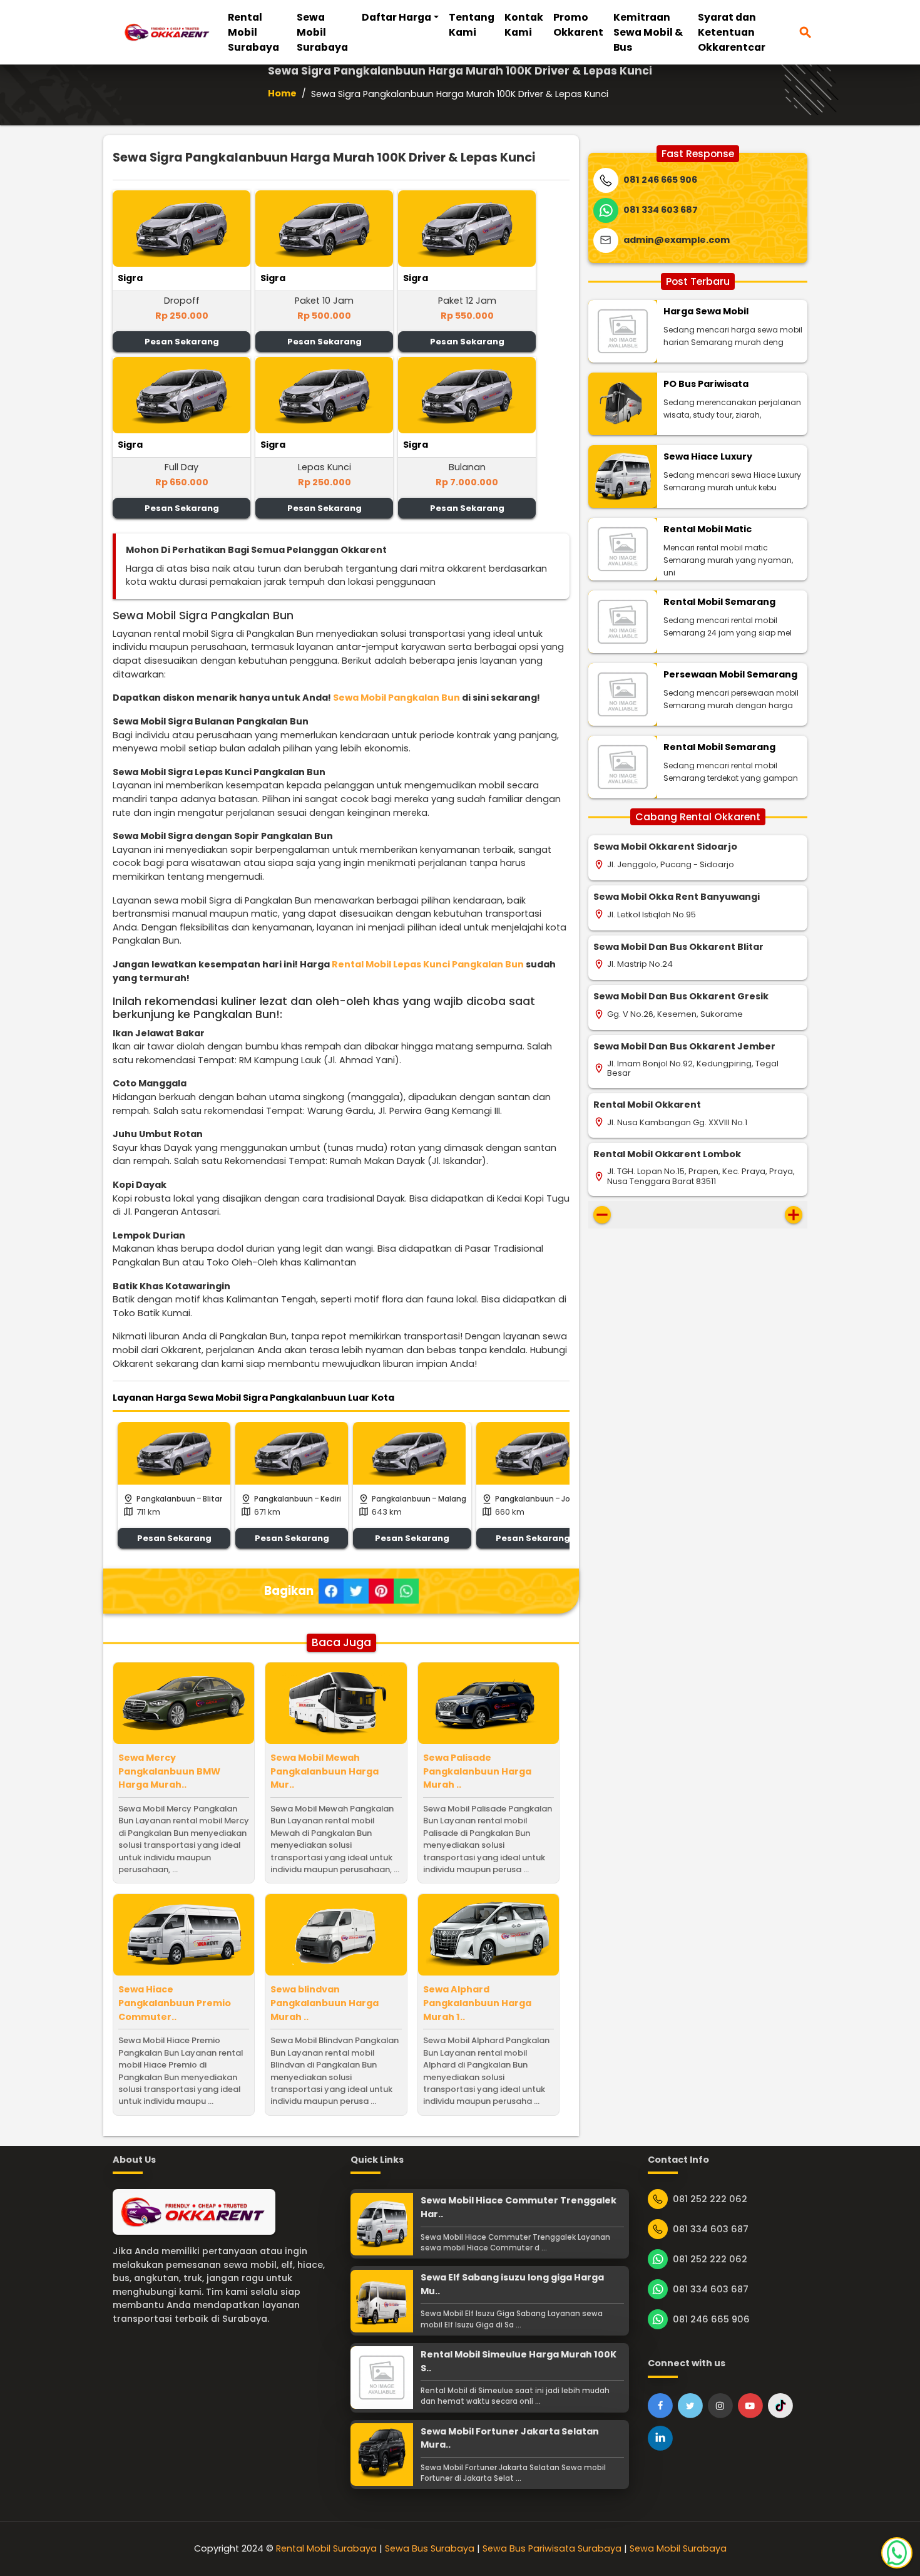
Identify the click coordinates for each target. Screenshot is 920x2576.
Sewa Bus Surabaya (430, 2548)
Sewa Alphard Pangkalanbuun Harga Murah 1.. (477, 2003)
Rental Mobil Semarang (719, 602)
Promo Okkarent (578, 25)
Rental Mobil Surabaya (253, 32)
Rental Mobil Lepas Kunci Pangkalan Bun (428, 964)
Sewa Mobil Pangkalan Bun (396, 698)
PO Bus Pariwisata (706, 384)
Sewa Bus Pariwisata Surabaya (552, 2548)
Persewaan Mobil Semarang (730, 674)
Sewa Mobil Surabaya (322, 32)
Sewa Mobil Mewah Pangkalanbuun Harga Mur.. (325, 1771)
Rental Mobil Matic (708, 529)
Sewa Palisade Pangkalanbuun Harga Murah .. (477, 1771)
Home (282, 93)
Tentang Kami (472, 25)
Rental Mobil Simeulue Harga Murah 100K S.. (519, 2361)
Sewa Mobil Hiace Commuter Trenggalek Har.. (519, 2207)
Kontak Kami (524, 25)
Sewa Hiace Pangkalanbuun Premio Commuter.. (175, 2003)
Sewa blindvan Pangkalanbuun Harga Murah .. (325, 2003)
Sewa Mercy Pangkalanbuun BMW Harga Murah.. (169, 1771)
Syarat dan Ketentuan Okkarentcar (732, 32)
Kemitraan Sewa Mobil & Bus (648, 32)
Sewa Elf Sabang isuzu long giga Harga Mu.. (512, 2284)
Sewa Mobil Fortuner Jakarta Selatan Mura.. (510, 2438)
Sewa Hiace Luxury (708, 456)
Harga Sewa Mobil (706, 311)
